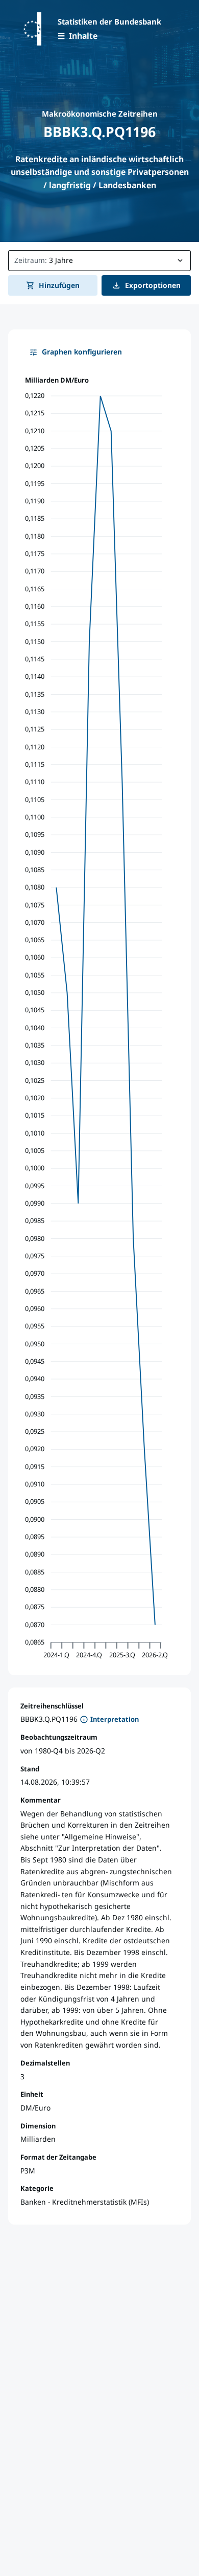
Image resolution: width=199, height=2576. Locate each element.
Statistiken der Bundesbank (109, 21)
